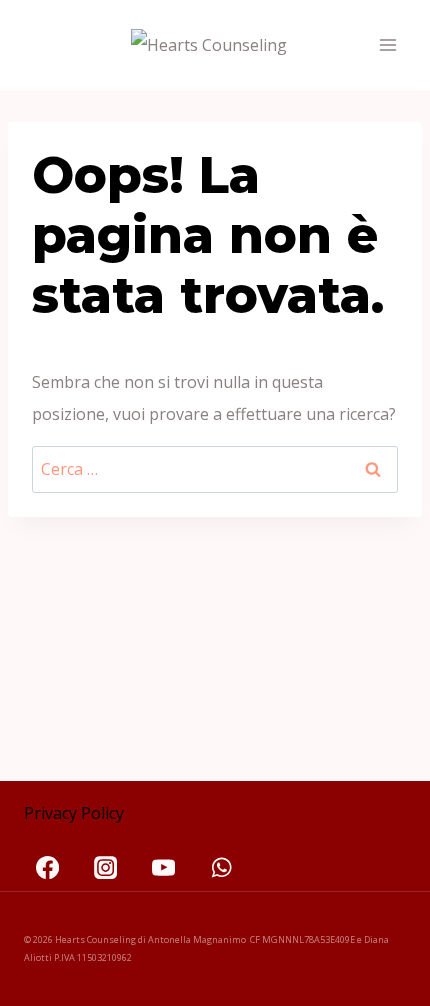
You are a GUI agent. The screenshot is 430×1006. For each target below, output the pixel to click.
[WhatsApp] (221, 868)
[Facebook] (47, 868)
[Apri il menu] (387, 44)
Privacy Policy (74, 813)
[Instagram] (105, 868)
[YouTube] (163, 868)
